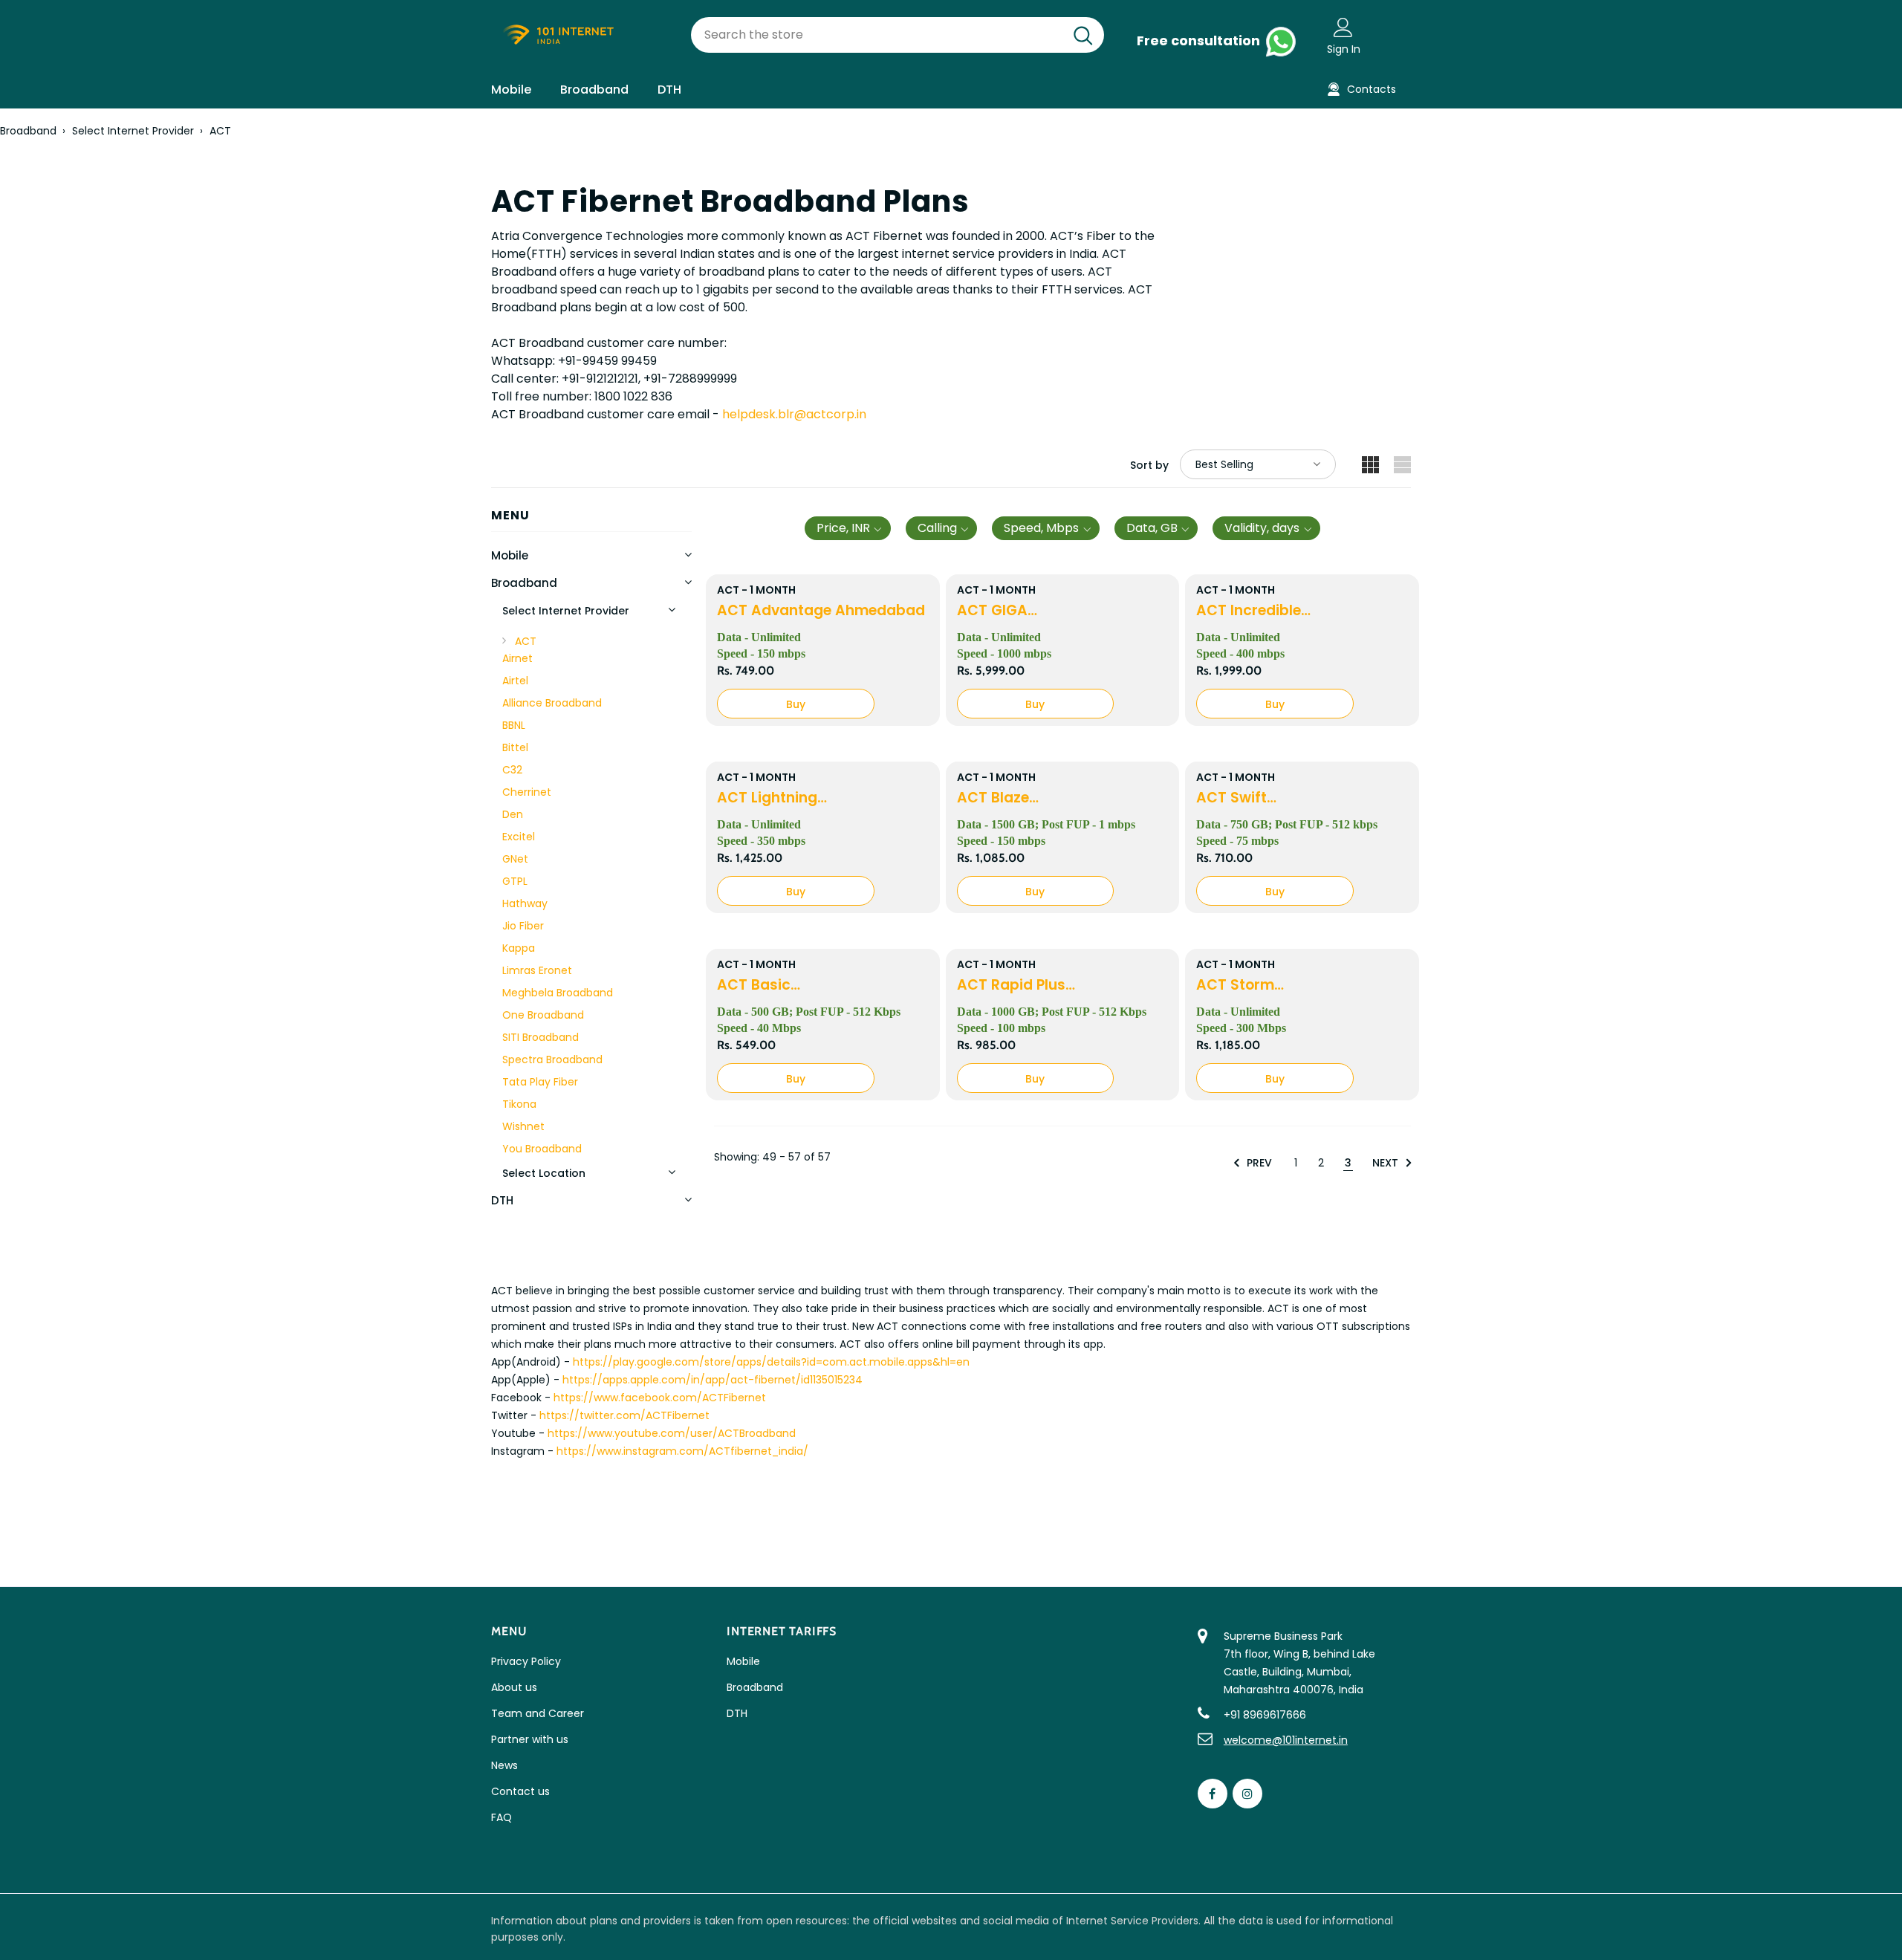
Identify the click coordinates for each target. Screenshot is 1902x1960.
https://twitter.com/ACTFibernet (624, 1415)
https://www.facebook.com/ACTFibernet (660, 1398)
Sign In (1344, 49)
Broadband (28, 131)
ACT (220, 131)
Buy (796, 704)
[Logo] (580, 35)
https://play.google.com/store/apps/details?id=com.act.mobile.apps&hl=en (771, 1362)
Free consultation (1200, 40)
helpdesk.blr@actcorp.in (794, 414)
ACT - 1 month (756, 590)
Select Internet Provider (133, 131)
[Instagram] (1247, 1794)
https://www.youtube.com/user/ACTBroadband (672, 1433)
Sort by (1149, 465)
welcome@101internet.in (1286, 1740)
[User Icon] (1343, 27)
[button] (848, 528)
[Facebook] (1213, 1794)
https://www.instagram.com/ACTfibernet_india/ (682, 1451)
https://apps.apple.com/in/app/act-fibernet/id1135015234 (713, 1380)
